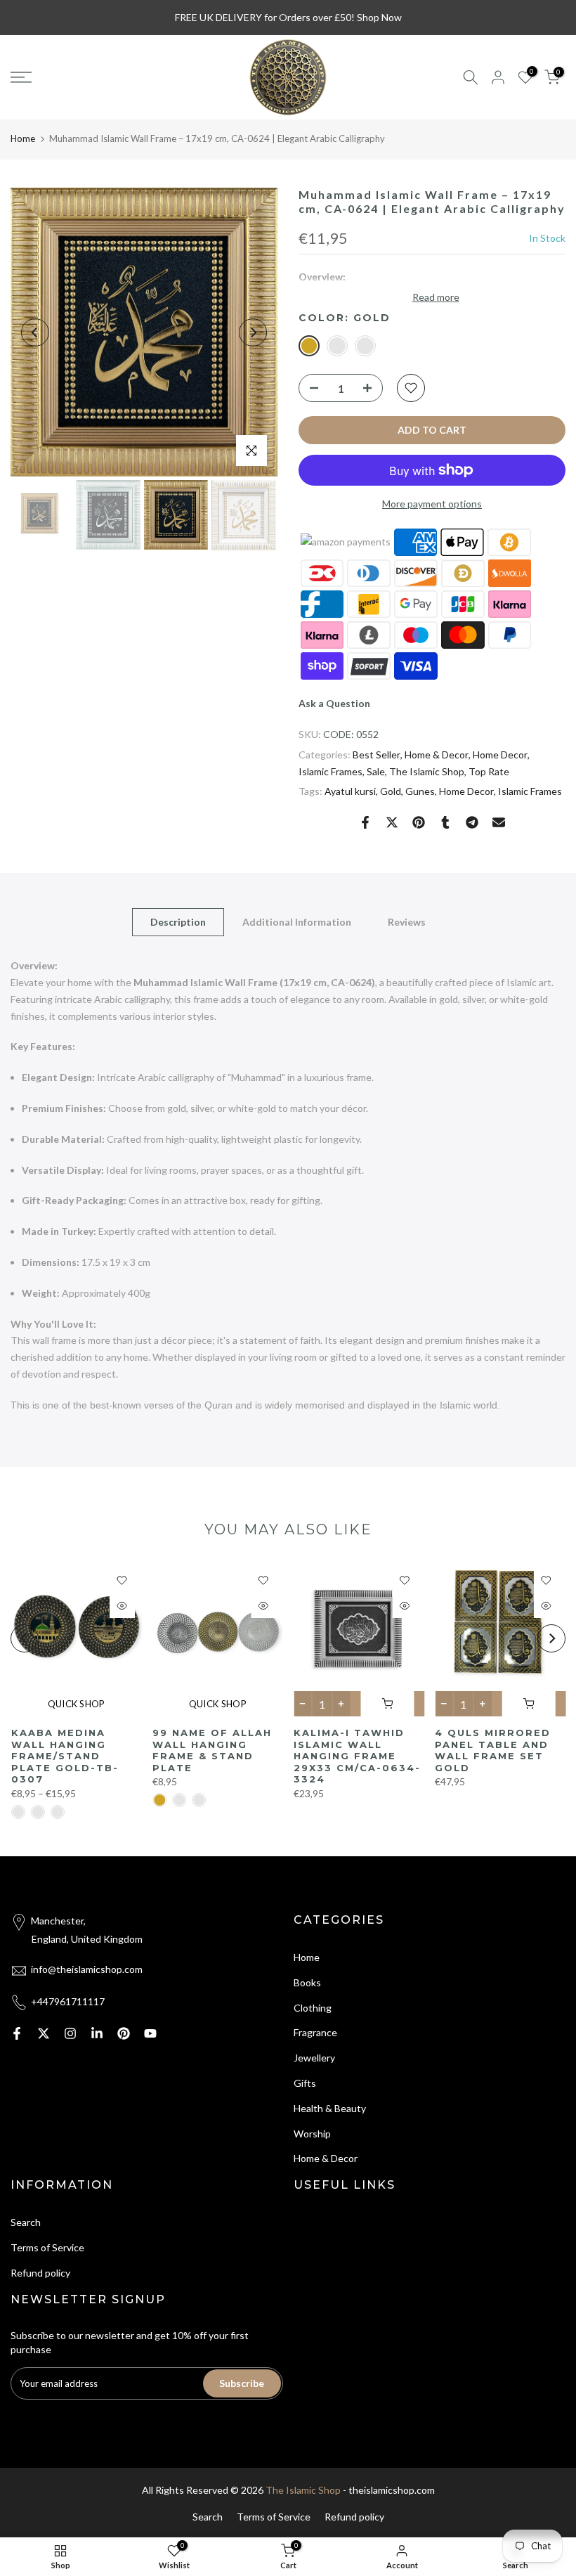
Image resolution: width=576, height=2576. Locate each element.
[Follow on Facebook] (17, 2033)
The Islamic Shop (427, 771)
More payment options (432, 504)
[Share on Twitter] (392, 822)
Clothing (313, 2008)
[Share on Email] (499, 822)
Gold (391, 791)
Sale (376, 771)
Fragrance (315, 2032)
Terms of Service (47, 2247)
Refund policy (40, 2273)
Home (23, 138)
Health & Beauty (330, 2108)
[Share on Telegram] (472, 822)
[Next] (253, 332)
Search (26, 2222)
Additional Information (297, 922)
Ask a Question (334, 703)
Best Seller (377, 755)
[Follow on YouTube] (150, 2033)
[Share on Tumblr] (445, 822)
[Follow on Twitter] (44, 2033)
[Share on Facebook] (365, 822)
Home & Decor (437, 755)
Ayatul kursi (350, 791)
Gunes (420, 791)
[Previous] (35, 332)
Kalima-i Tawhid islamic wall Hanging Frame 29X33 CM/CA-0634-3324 (357, 1756)
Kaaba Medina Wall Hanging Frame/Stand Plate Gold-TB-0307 (64, 1756)
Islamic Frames (330, 771)
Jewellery (314, 2058)
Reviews (407, 922)
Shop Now (379, 17)
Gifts (305, 2083)
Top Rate (489, 771)
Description (178, 922)
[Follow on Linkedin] (97, 2033)
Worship (312, 2134)
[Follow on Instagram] (70, 2033)
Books (307, 1982)
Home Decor (500, 755)
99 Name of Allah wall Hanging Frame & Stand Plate (211, 1750)
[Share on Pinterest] (419, 822)
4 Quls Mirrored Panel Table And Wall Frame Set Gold (493, 1750)
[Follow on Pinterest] (124, 2033)
